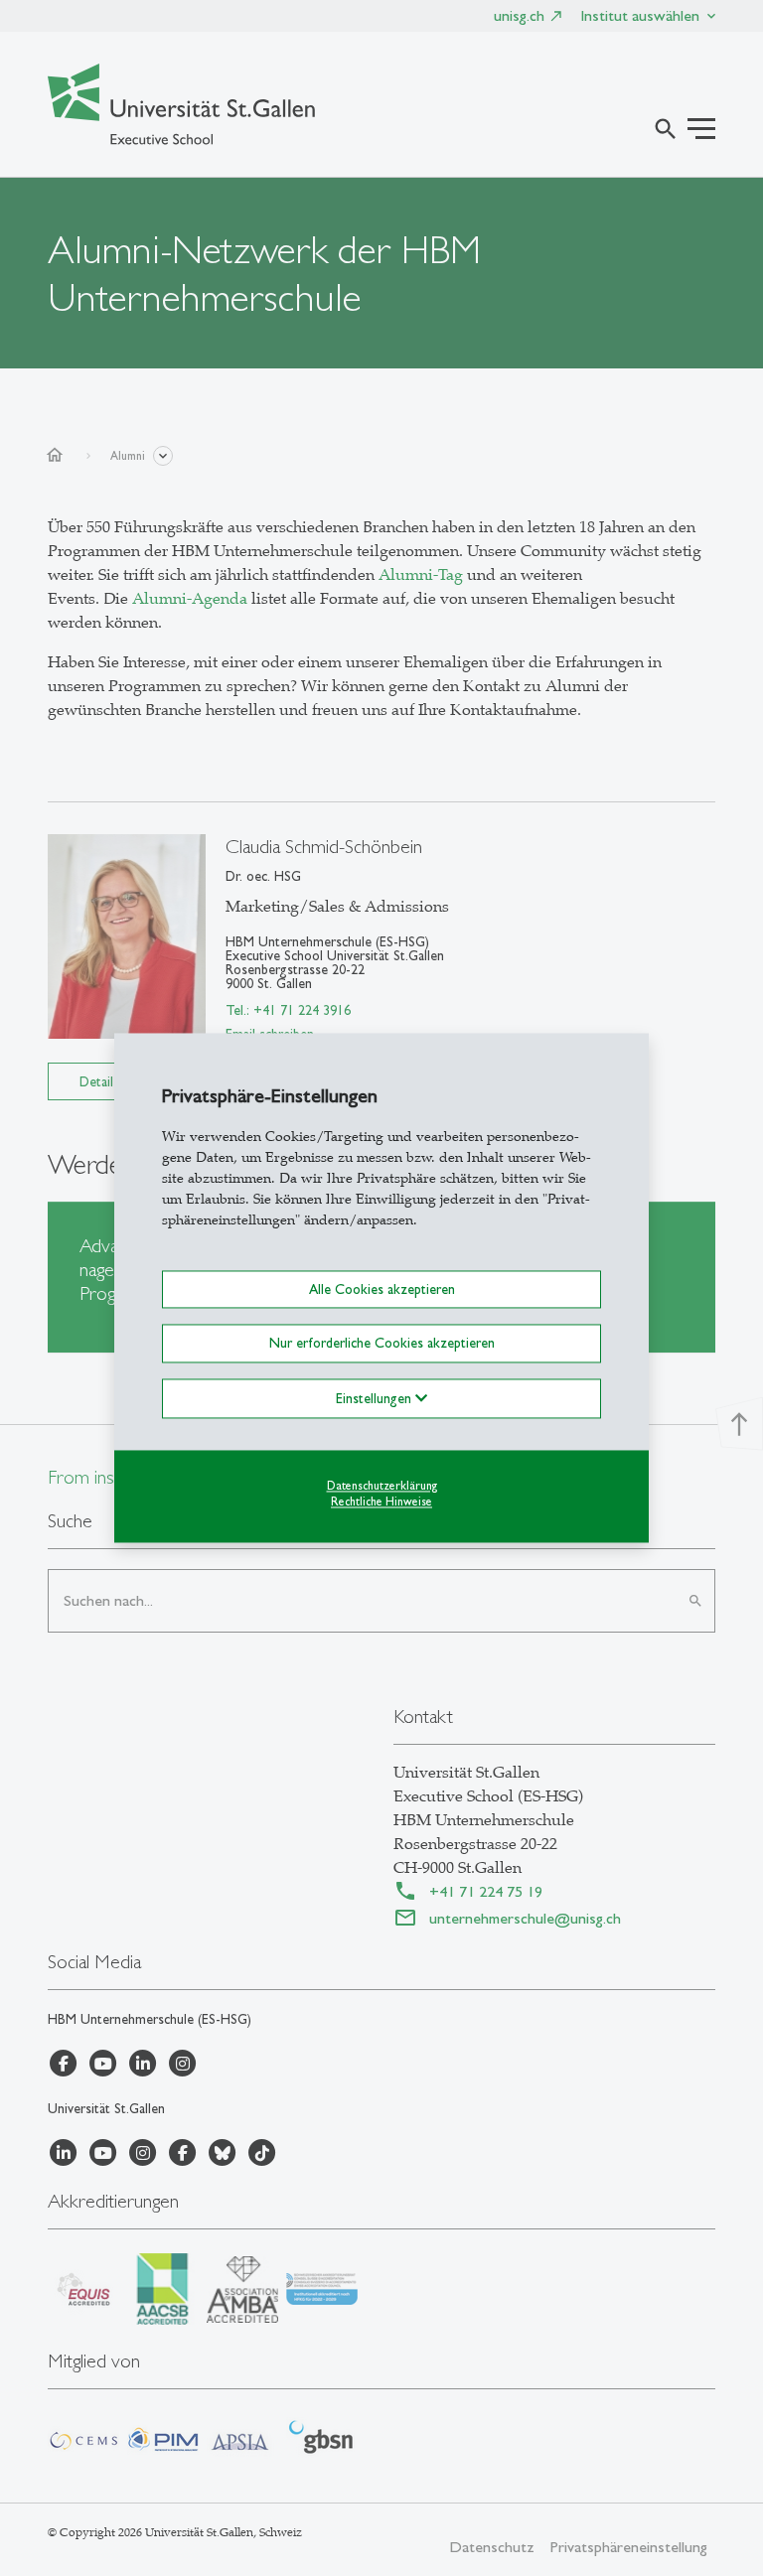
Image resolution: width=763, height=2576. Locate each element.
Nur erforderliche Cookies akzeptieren (382, 1344)
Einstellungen (376, 1398)
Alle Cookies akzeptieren (382, 1289)
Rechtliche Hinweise (381, 1503)
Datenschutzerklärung (382, 1486)
